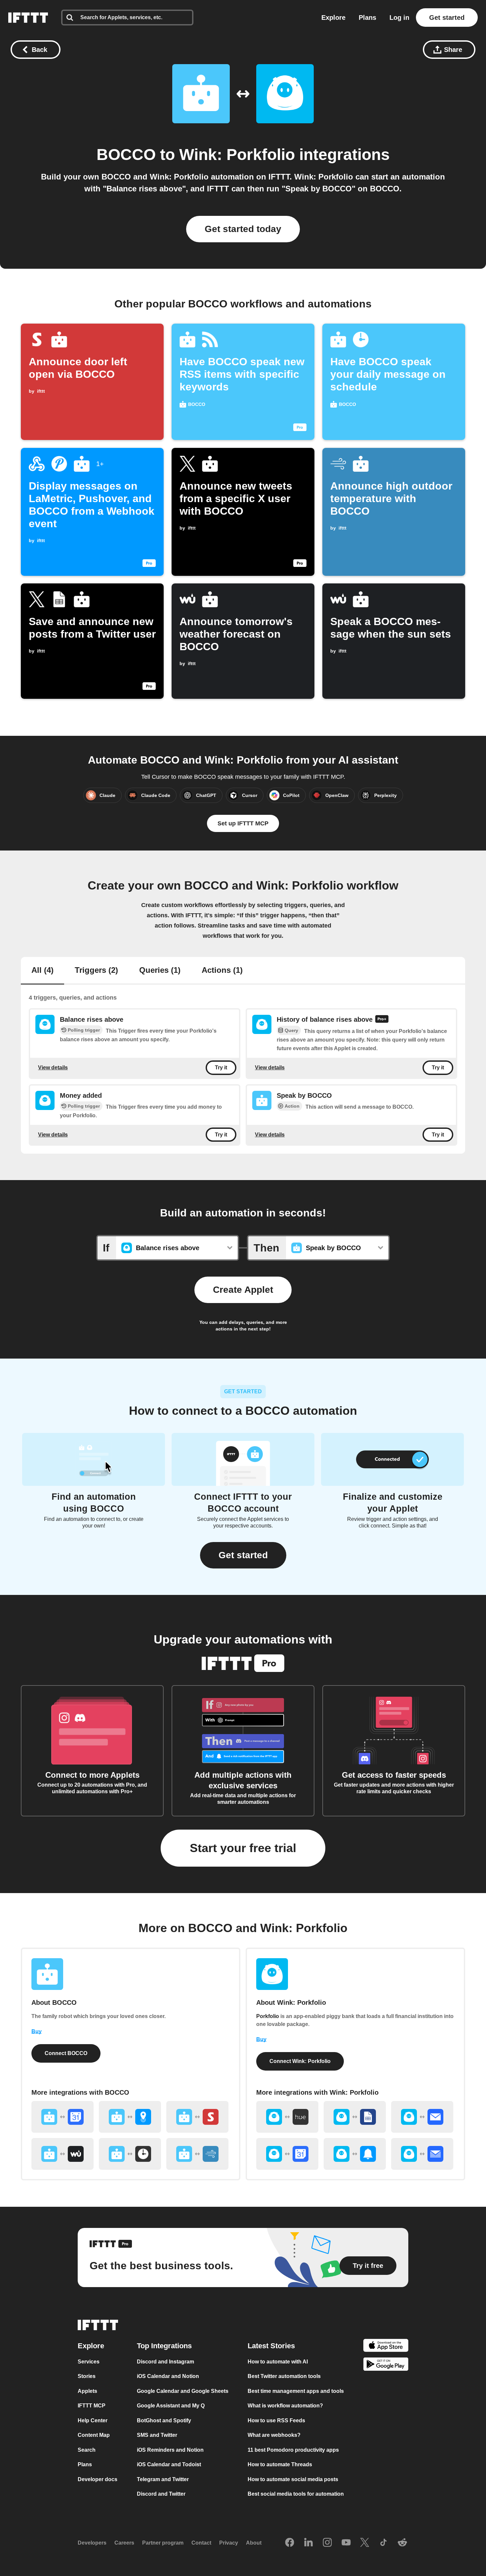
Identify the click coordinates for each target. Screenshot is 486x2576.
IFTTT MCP (92, 2406)
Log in (399, 18)
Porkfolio (268, 2016)
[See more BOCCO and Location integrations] (130, 2117)
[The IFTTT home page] (28, 18)
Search (87, 2450)
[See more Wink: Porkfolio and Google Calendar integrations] (287, 2154)
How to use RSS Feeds (276, 2420)
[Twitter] (365, 2543)
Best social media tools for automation (296, 2494)
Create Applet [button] (243, 1290)
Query (291, 1031)
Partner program (163, 2543)
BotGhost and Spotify (164, 2420)
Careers (124, 2543)
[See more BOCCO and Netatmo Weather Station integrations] (197, 2154)
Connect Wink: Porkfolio (300, 2061)
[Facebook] (290, 2543)
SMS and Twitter (157, 2435)
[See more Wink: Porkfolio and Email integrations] (422, 2117)
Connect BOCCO (66, 2053)
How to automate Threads (280, 2464)
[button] (243, 1555)
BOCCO (126, 155)
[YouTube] (346, 2543)
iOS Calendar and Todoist (169, 2464)
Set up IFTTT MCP (243, 823)
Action (292, 1106)
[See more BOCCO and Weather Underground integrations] (62, 2154)
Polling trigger (84, 1030)
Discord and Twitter (161, 2494)
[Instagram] (327, 2543)
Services (89, 2362)
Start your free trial (243, 1848)
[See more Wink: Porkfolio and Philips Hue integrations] (287, 2117)
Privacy (229, 2543)
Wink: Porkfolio (237, 155)
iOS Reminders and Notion (170, 2450)
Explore (333, 18)
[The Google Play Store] (386, 2365)
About (254, 2543)
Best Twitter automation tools (284, 2376)
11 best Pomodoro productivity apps (293, 2450)
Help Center (93, 2420)
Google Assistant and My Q (171, 2406)
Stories (87, 2376)
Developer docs (98, 2479)
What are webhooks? (274, 2435)
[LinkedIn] (308, 2543)
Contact (201, 2543)
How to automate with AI (278, 2362)
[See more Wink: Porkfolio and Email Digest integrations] (422, 2154)
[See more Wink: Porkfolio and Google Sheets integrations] (355, 2117)
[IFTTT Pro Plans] (382, 1020)
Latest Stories (271, 2346)
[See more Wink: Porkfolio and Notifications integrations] (355, 2154)
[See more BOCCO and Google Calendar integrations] (62, 2117)
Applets (87, 2391)
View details (53, 1068)
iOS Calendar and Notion (168, 2376)
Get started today (243, 229)
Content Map (94, 2435)
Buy (37, 2031)
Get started (447, 18)
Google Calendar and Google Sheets (183, 2391)
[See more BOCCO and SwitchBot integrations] (197, 2117)
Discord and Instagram (165, 2362)
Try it (221, 1068)
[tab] (42, 971)
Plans (367, 18)
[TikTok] (384, 2543)
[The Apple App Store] (386, 2346)
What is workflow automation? (285, 2406)
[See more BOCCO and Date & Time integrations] (130, 2154)
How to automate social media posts (293, 2479)
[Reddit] (402, 2543)
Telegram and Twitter (163, 2479)
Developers (92, 2543)
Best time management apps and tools (296, 2391)
